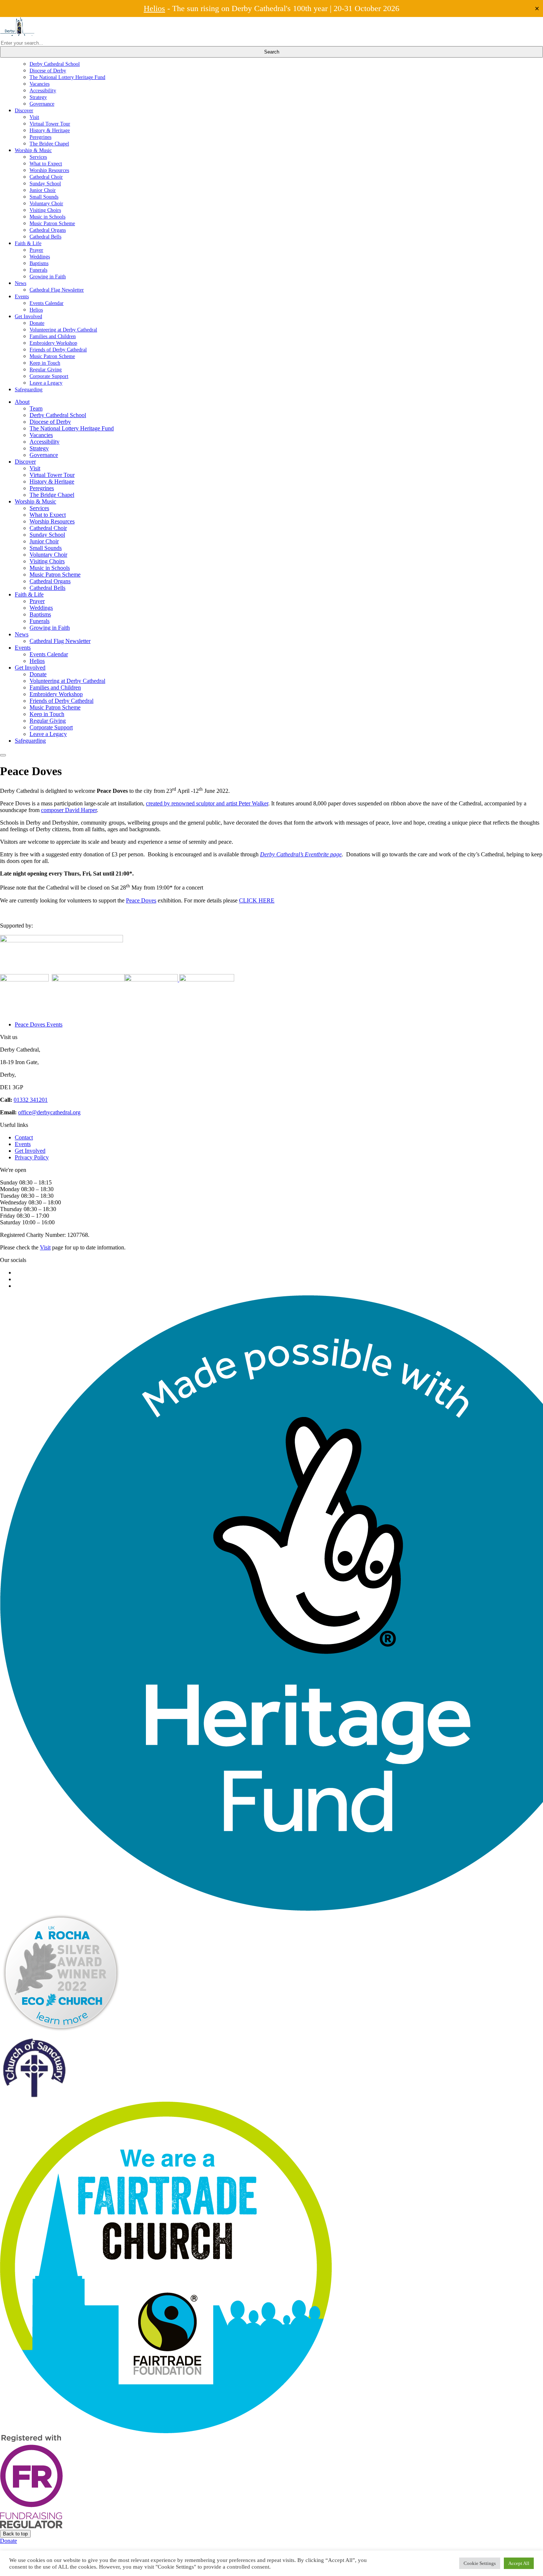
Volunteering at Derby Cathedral (63, 330)
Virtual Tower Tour (50, 124)
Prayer (36, 250)
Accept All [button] (519, 2563)
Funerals (38, 270)
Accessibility (43, 90)
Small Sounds (44, 197)
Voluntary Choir (46, 203)
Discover (24, 110)
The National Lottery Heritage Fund (67, 77)
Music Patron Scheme (52, 223)
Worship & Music (33, 150)
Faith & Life (28, 243)
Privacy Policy (32, 1157)
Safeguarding (29, 389)
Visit (34, 117)
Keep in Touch (45, 363)
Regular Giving (46, 369)
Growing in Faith (48, 276)
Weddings (40, 257)
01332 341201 (31, 1100)
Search (272, 52)
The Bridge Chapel (49, 144)
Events (22, 296)
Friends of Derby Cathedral (58, 350)
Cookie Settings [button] (480, 2563)
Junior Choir (43, 190)
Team (36, 408)
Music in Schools (47, 217)
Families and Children (53, 336)
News (21, 283)
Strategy (38, 97)
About (22, 402)
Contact (24, 1137)
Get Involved (28, 316)
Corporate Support (49, 376)
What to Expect (46, 164)
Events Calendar (47, 303)
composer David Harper (69, 810)
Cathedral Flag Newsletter (57, 290)
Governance (42, 104)
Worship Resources (49, 170)
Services (38, 157)
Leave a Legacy (46, 383)
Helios (154, 8)
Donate (37, 323)
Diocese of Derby (48, 70)
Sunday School (45, 183)
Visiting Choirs (45, 210)
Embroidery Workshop (53, 343)
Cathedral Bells (45, 237)
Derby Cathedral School (55, 64)
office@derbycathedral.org (49, 1112)
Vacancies (40, 84)
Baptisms (39, 263)
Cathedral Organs (48, 230)
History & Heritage (50, 130)
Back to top (15, 2534)
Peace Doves (141, 900)
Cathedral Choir (46, 177)
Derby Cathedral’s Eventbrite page (301, 854)
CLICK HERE (257, 900)
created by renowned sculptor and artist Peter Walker (207, 803)
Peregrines (40, 137)
